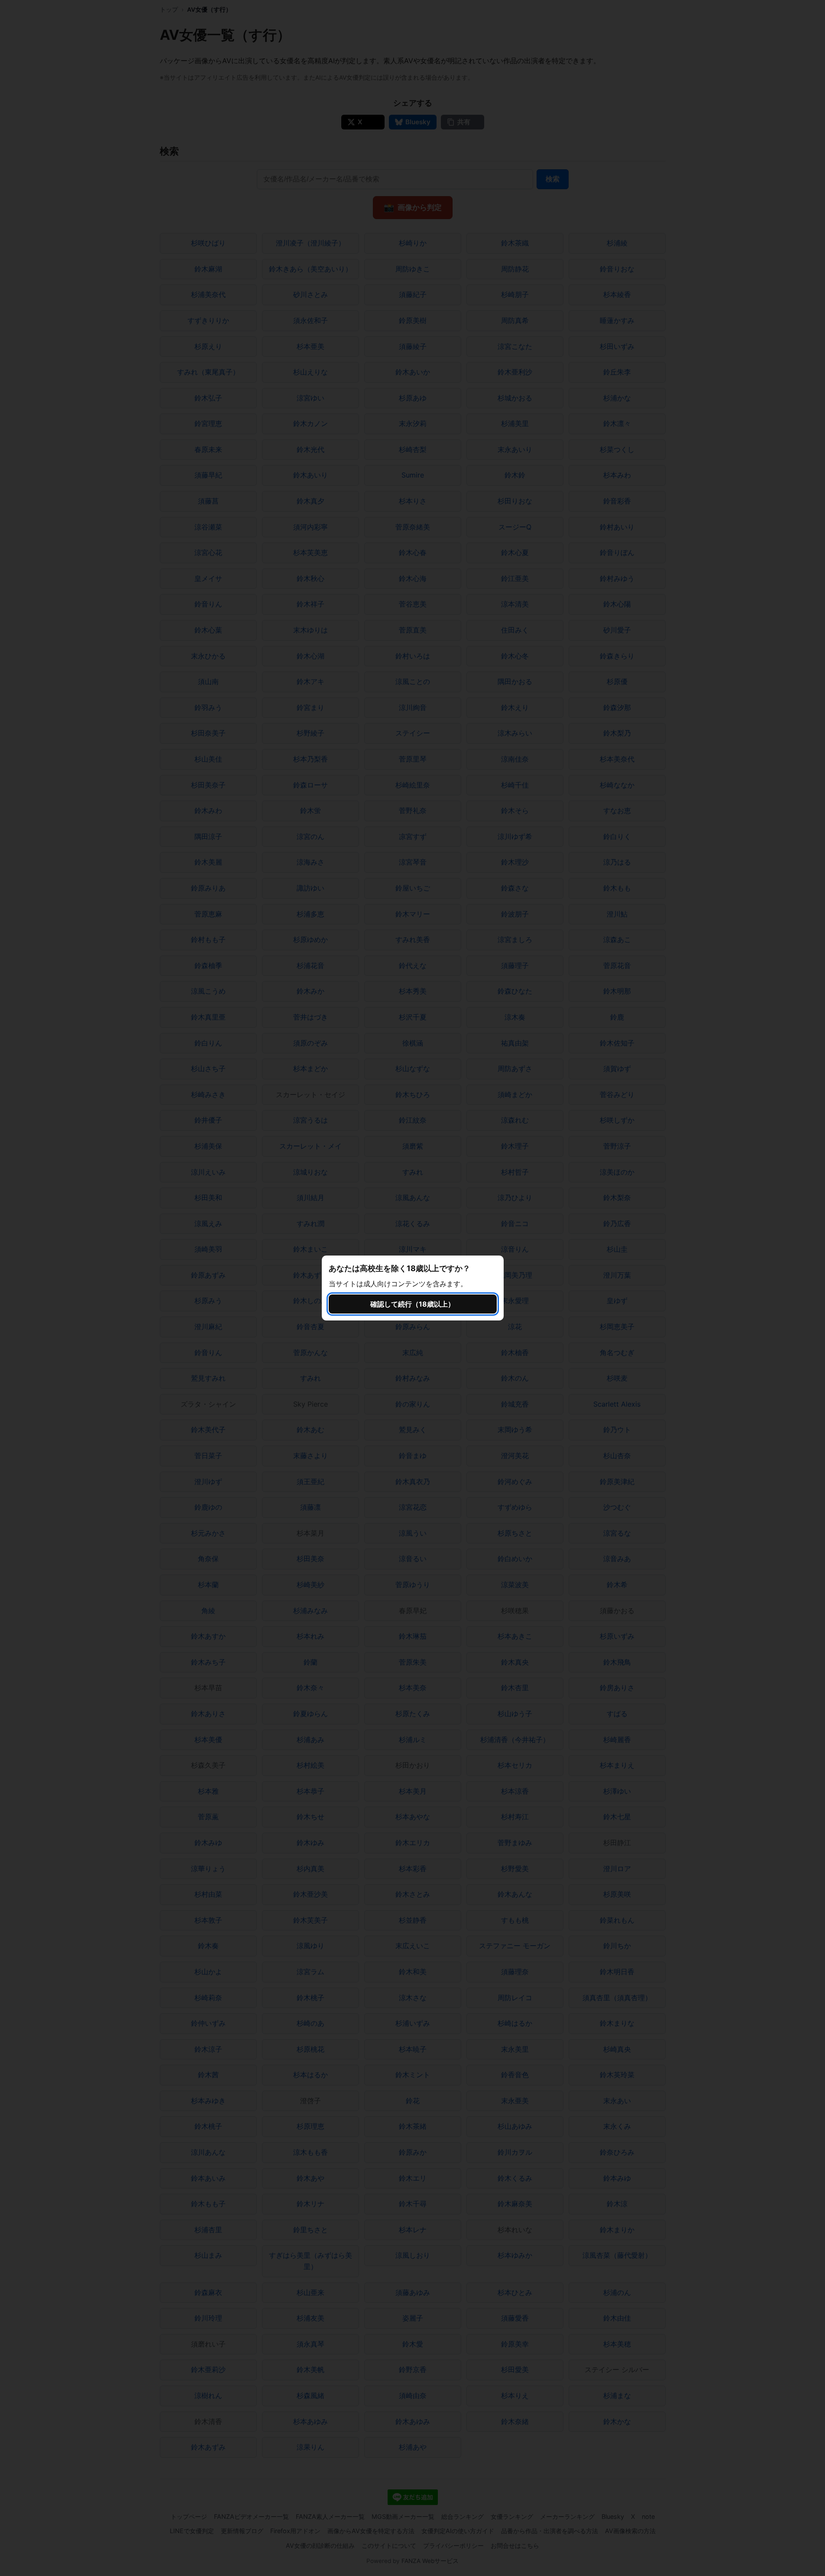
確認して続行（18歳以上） (412, 1304)
